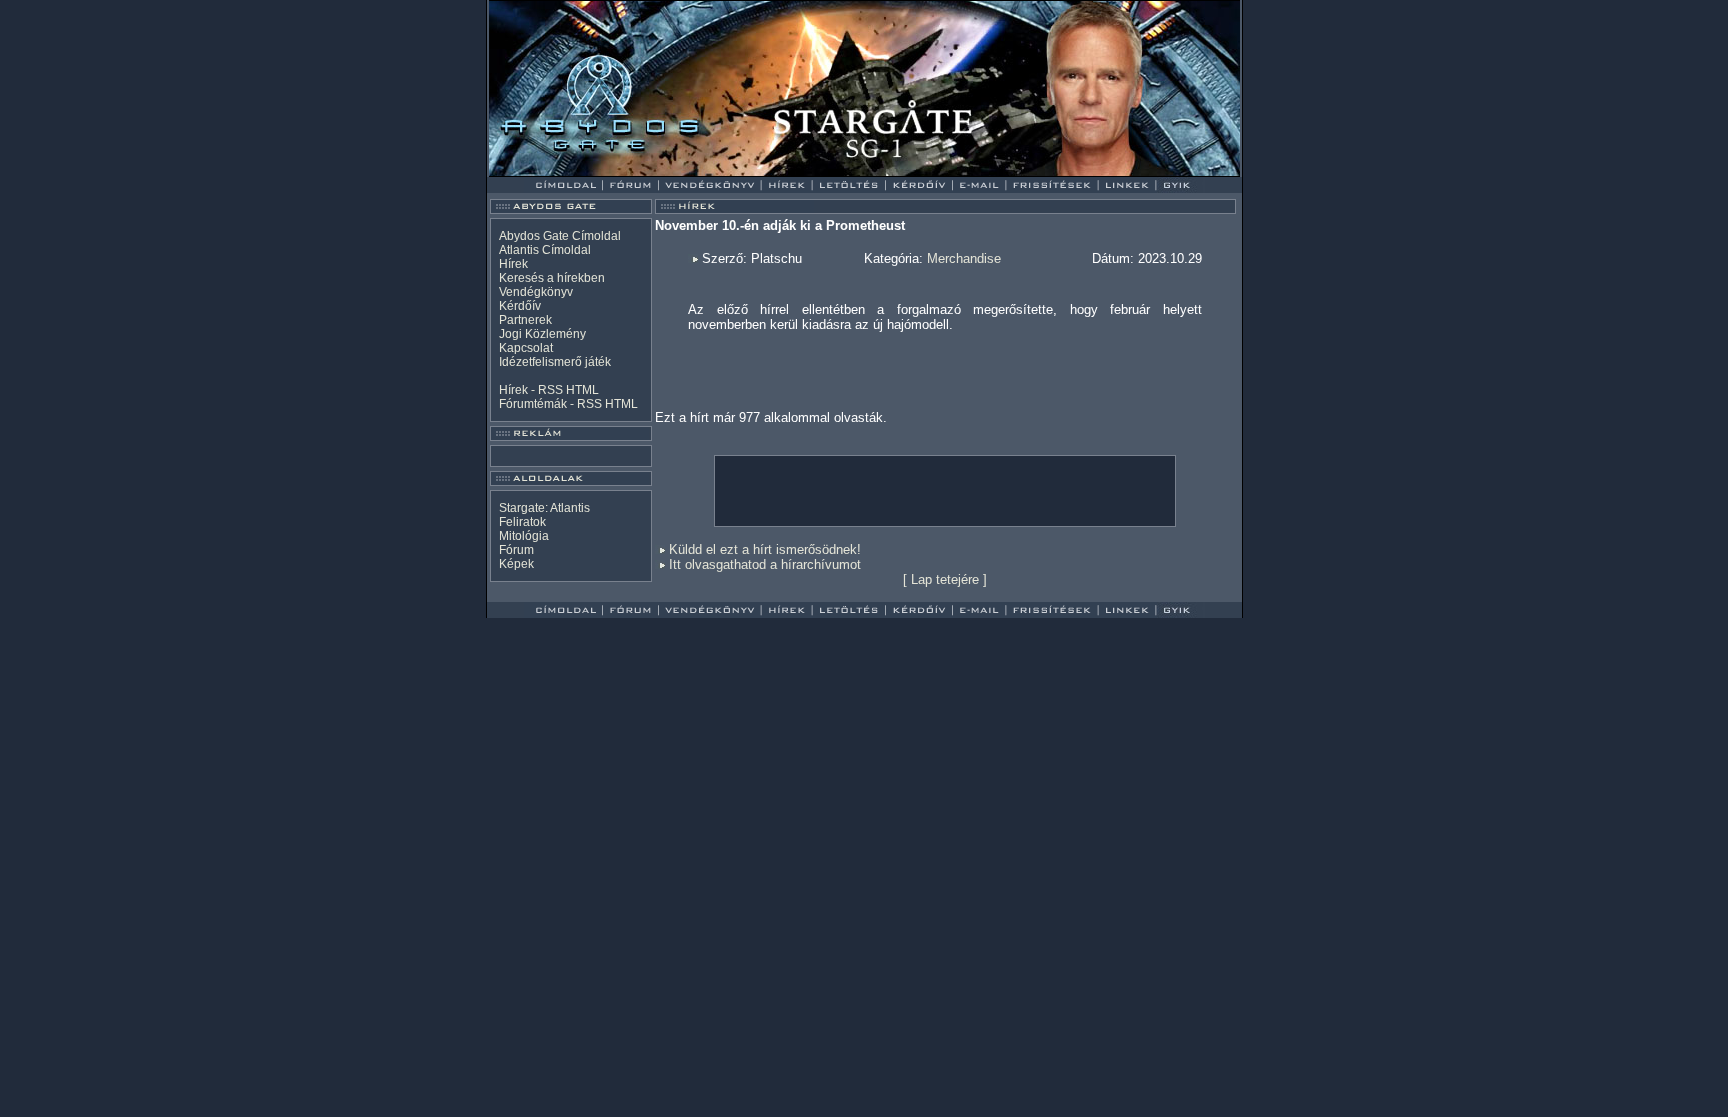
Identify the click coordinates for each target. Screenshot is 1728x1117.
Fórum (516, 550)
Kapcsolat (526, 348)
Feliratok (522, 522)
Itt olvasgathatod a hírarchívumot (765, 564)
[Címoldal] (618, 171)
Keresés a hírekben (552, 278)
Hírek (513, 264)
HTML (582, 390)
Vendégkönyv (536, 292)
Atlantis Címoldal (545, 250)
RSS (550, 390)
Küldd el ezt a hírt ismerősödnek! (765, 549)
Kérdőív (520, 306)
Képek (516, 564)
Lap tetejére (945, 579)
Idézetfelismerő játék (555, 362)
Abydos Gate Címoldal (560, 236)
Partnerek (525, 320)
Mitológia (524, 536)
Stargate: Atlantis (544, 508)
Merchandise (964, 258)
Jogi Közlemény (542, 334)
